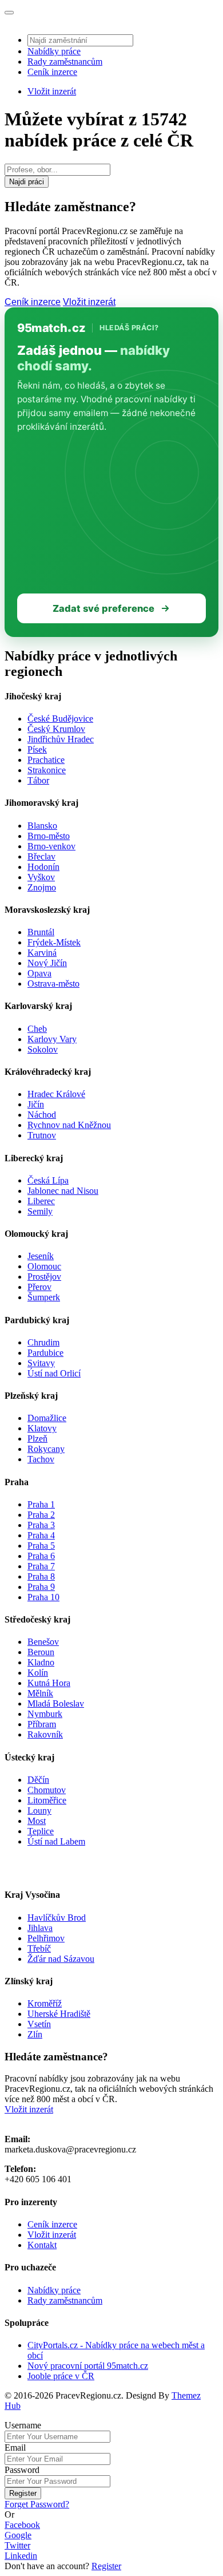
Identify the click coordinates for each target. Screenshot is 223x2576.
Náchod (42, 1115)
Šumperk (44, 1297)
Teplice (41, 1831)
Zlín (35, 2034)
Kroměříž (45, 2003)
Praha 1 (41, 1504)
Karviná (42, 953)
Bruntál (41, 932)
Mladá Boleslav (56, 1704)
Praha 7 (41, 1566)
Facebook (22, 2525)
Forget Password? (37, 2504)
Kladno (41, 1662)
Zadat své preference (103, 608)
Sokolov (43, 1049)
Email (15, 2448)
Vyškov (41, 877)
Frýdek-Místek (54, 942)
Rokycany (46, 1449)
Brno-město (49, 836)
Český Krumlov (56, 729)
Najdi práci (27, 182)
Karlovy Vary (52, 1039)
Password (22, 2470)
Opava (39, 973)
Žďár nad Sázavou (61, 1959)
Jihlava (40, 1928)
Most (37, 1821)
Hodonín (43, 867)
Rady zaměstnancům (65, 62)
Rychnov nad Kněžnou (69, 1125)
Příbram (42, 1724)
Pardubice (45, 1353)
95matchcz (51, 328)
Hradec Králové (56, 1094)
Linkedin (21, 2556)
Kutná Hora (49, 1683)
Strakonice (47, 770)
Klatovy (42, 1428)
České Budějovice (60, 719)
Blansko (42, 826)
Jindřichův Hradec (61, 739)
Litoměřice (47, 1800)
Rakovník (45, 1734)
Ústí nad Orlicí (54, 1373)
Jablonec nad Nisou (63, 1191)
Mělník (40, 1693)
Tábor (38, 780)
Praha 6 (41, 1556)
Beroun (41, 1652)
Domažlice (47, 1418)
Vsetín (39, 2024)
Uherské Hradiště (59, 2014)
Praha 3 (41, 1525)
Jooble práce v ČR (61, 2376)
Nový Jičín (47, 963)
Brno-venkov (51, 846)
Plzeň (37, 1439)
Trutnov (42, 1135)
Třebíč (39, 1948)
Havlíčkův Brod (57, 1918)
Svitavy (41, 1363)
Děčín (38, 1780)
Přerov (39, 1287)
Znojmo (42, 887)
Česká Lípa (48, 1180)
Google (18, 2535)
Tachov (41, 1459)
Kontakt (42, 2245)
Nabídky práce (54, 51)
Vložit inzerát (52, 91)
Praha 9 (41, 1587)
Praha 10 (43, 1597)
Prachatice (46, 760)
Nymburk (45, 1714)
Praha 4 (41, 1535)
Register (23, 2493)
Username (23, 2425)
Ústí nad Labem (56, 1841)
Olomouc (44, 1266)
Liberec (41, 1201)
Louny (39, 1811)
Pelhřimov (46, 1938)
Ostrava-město (53, 984)
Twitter (17, 2545)
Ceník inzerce (52, 72)
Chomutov (47, 1790)
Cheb (37, 1029)
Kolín (38, 1673)
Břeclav (41, 856)
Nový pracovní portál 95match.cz (88, 2366)
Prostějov (44, 1277)
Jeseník (41, 1256)
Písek (37, 749)
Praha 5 (41, 1546)
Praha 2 (41, 1515)
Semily (40, 1211)
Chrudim (43, 1342)
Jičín (36, 1104)
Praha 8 (41, 1576)
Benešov (43, 1642)
